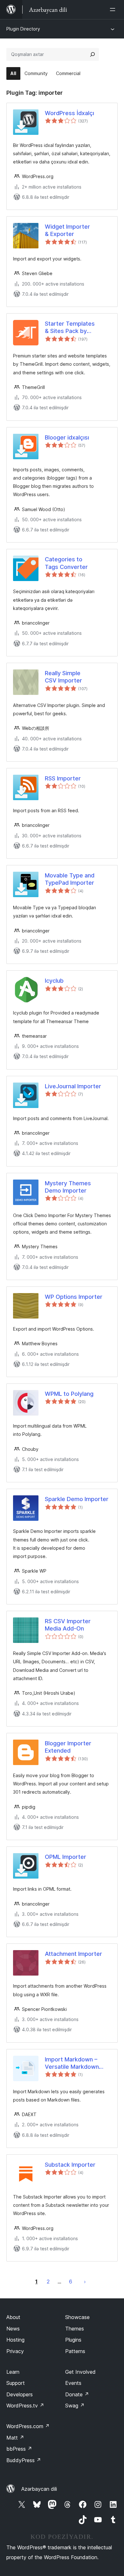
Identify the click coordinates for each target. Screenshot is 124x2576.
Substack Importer (70, 2165)
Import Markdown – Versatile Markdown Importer (72, 2063)
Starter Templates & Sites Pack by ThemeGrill (70, 328)
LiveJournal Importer (73, 1086)
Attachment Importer (73, 1954)
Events (73, 2383)
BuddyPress (24, 2460)
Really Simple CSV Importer (63, 677)
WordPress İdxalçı (69, 113)
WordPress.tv (25, 2406)
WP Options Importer (74, 1297)
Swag (75, 2406)
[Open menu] (114, 10)
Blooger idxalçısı (67, 437)
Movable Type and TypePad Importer (70, 879)
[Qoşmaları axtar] (93, 54)
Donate (77, 2394)
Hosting (15, 2340)
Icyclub (54, 981)
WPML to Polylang (69, 1394)
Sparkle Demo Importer (77, 1499)
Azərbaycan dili (39, 2489)
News (13, 2329)
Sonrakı (85, 2282)
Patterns (75, 2351)
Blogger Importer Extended (68, 1747)
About (13, 2317)
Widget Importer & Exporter (67, 230)
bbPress (19, 2449)
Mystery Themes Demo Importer (68, 1187)
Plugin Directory (23, 29)
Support (16, 2383)
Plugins (73, 2340)
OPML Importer (65, 1857)
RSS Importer (63, 778)
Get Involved (80, 2372)
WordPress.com (28, 2426)
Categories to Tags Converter (66, 563)
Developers (20, 2394)
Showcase (77, 2317)
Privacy (15, 2351)
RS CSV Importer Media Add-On (68, 1625)
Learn (13, 2372)
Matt (15, 2438)
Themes (75, 2329)
